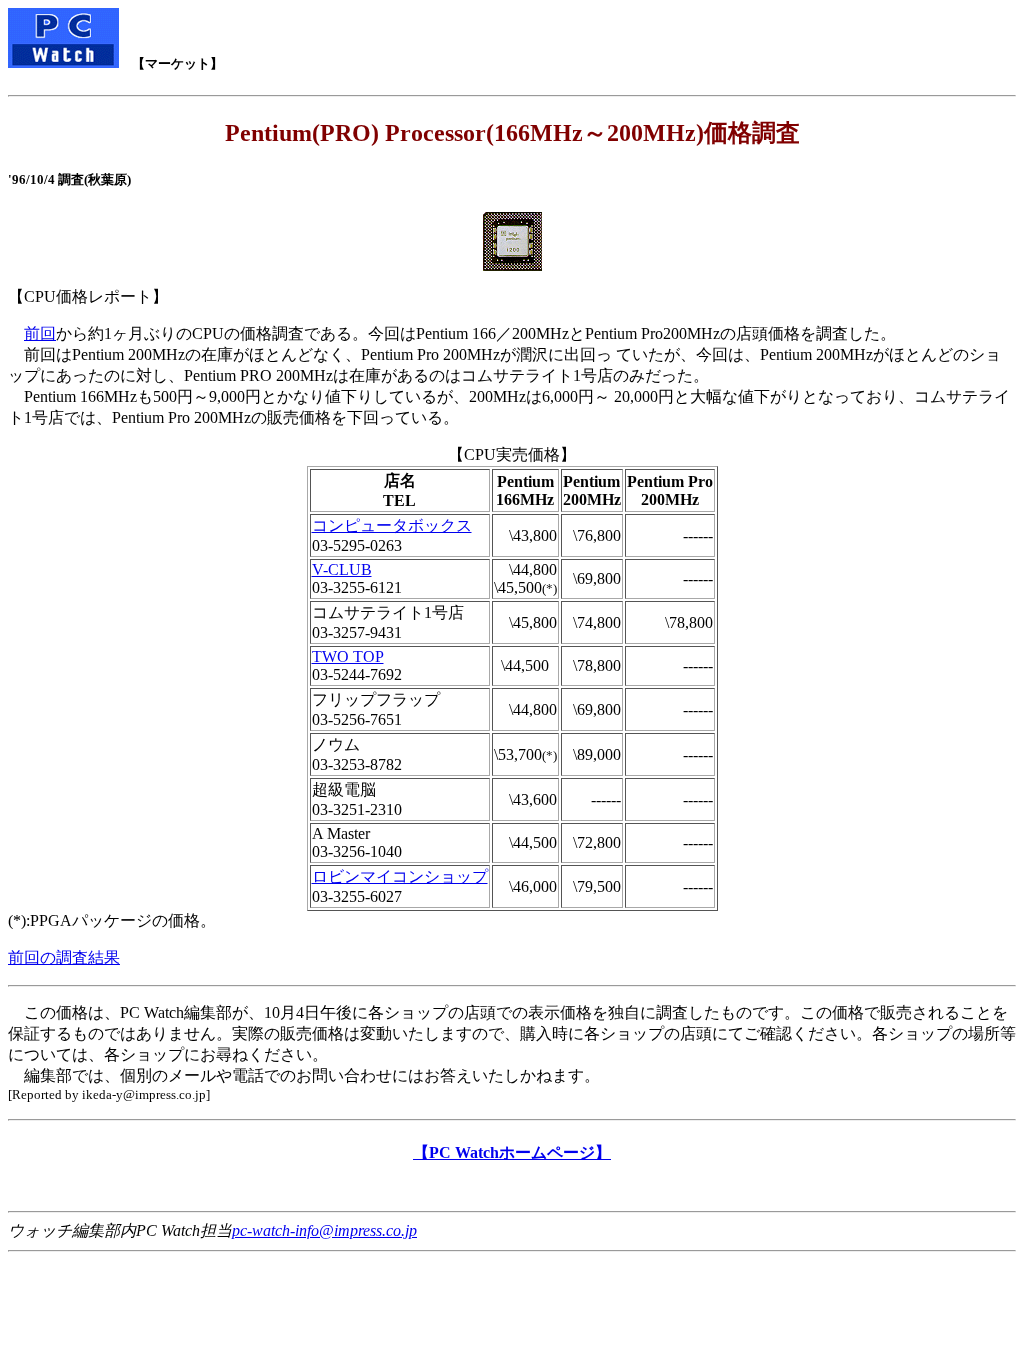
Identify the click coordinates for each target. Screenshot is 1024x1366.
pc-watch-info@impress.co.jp (324, 1230)
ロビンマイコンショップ (400, 876)
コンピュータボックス (392, 525)
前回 (40, 333)
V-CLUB (342, 569)
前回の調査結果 (64, 957)
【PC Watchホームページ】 (512, 1152)
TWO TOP (348, 656)
